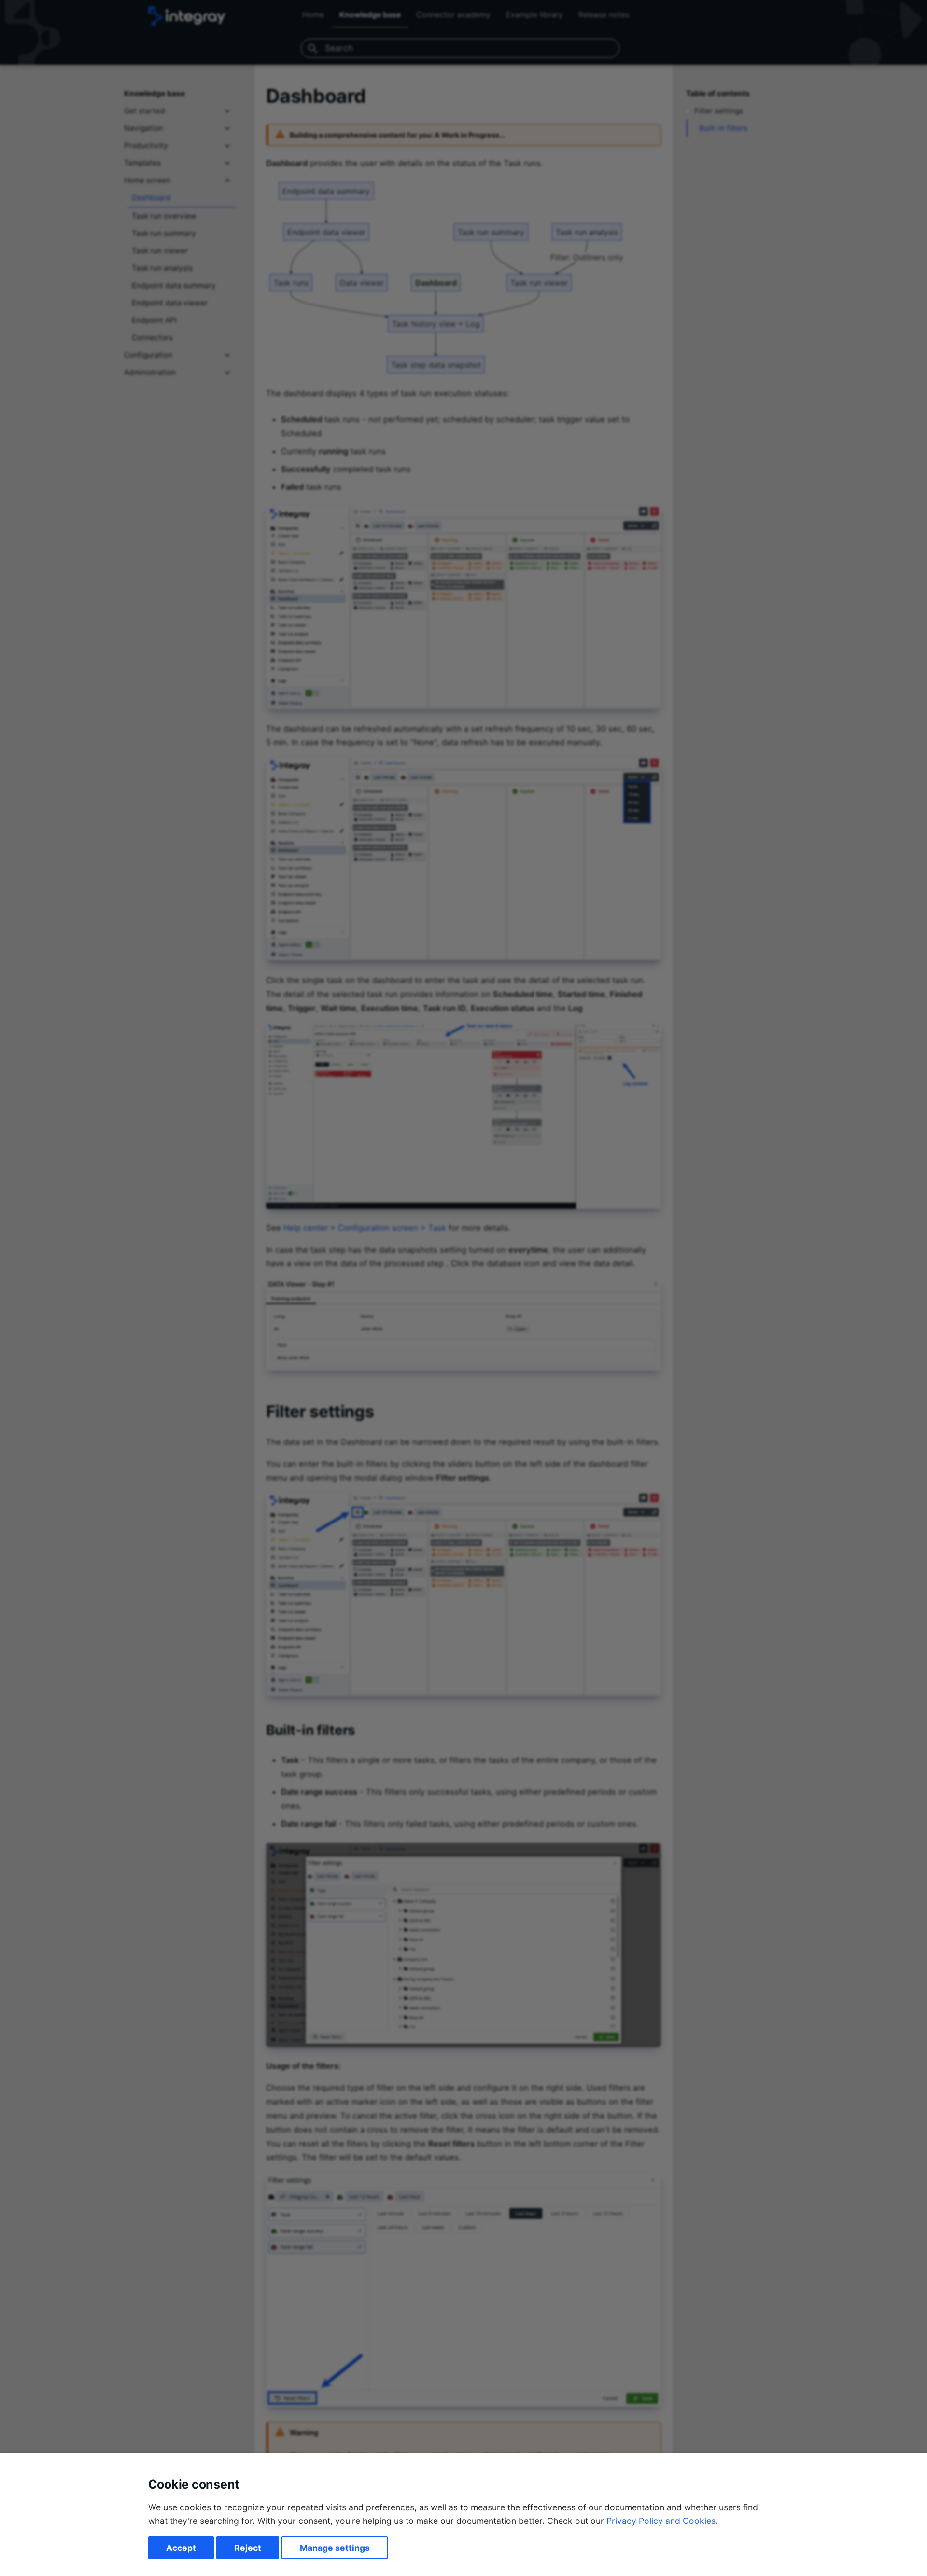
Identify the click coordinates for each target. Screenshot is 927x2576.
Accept (181, 2548)
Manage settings (335, 2548)
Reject (248, 2548)
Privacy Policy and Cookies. (662, 2521)
